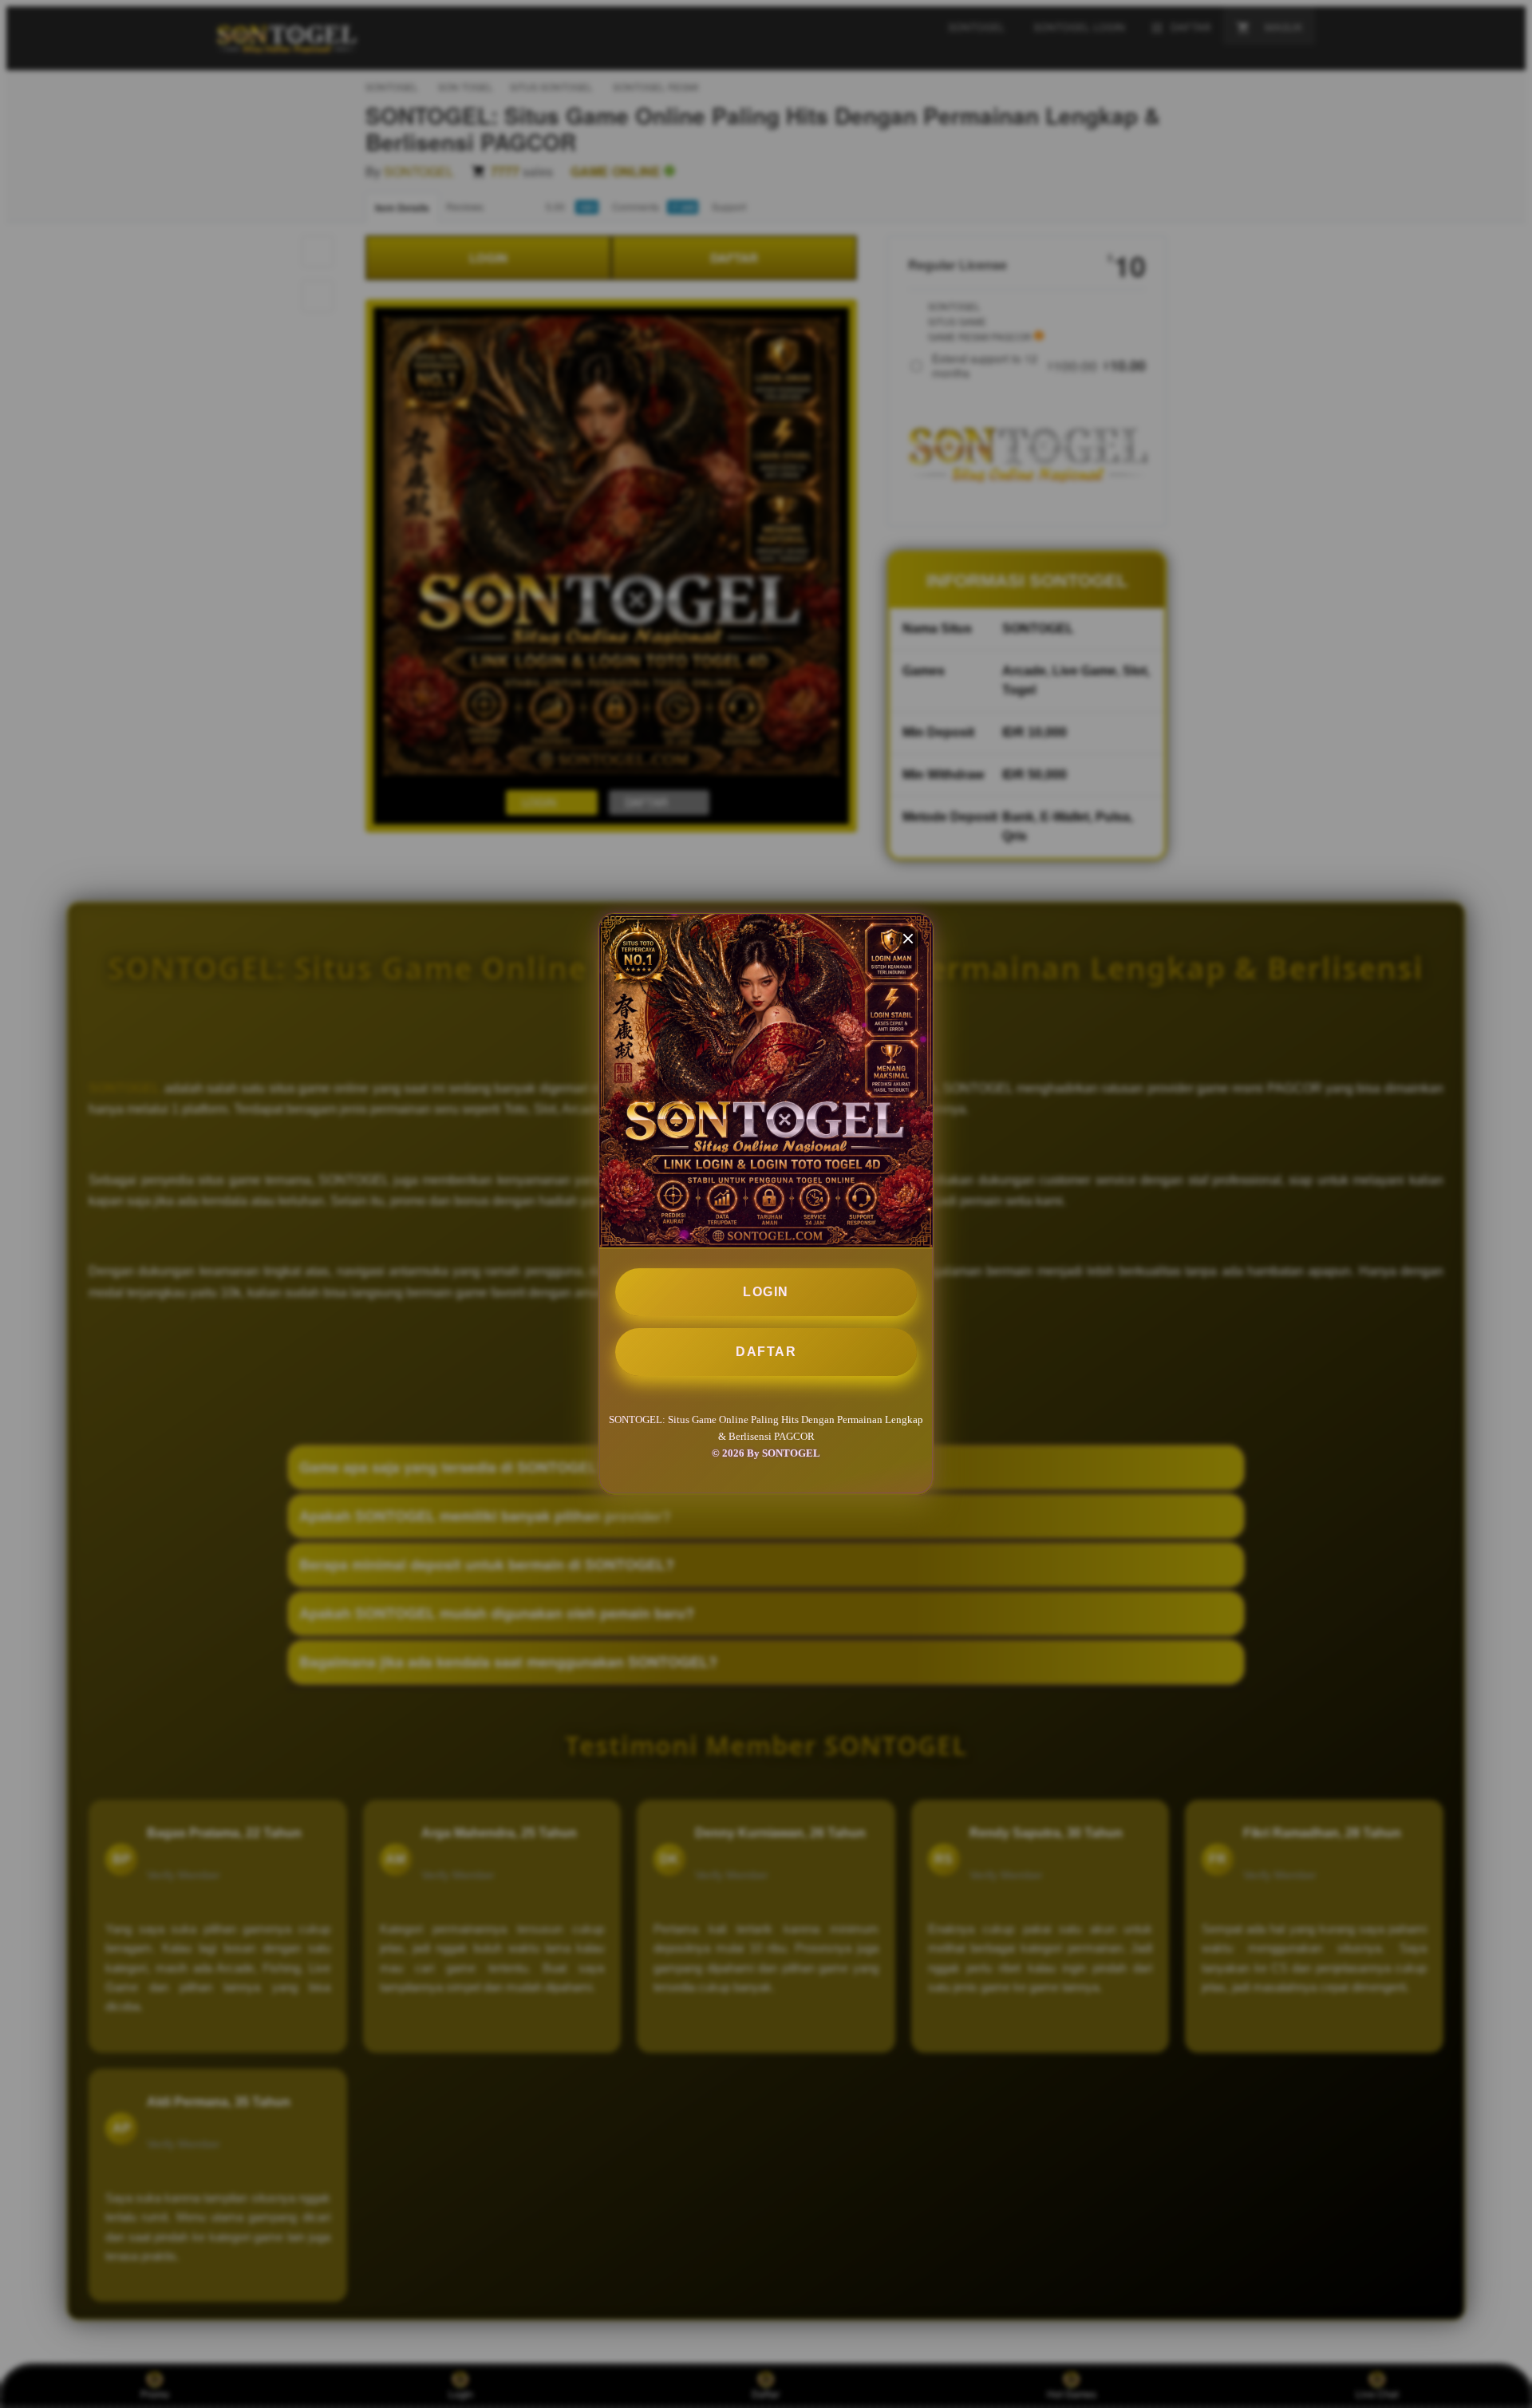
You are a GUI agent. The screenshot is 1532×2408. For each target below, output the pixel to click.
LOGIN (766, 1292)
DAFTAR (766, 1352)
